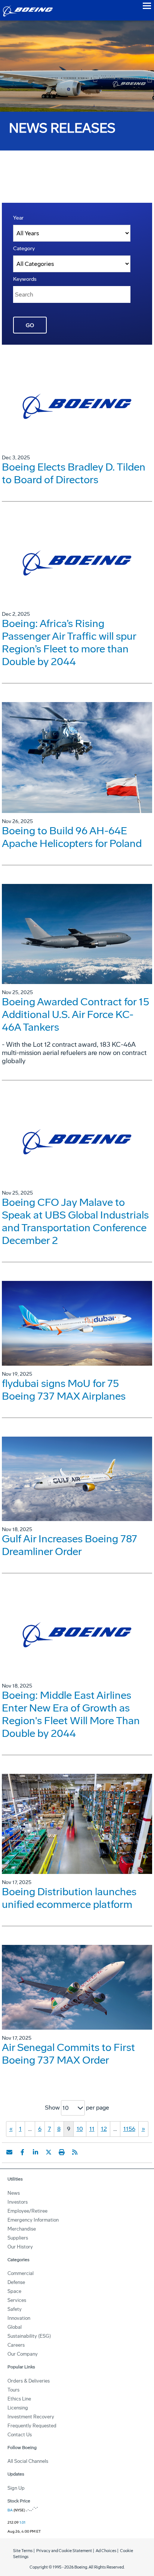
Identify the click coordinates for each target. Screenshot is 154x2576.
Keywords (25, 279)
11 (92, 2129)
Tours (13, 2390)
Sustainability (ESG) (29, 2336)
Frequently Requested (32, 2426)
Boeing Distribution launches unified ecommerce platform (69, 1898)
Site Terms (23, 2551)
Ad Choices (106, 2551)
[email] (9, 2152)
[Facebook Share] (22, 2152)
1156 (129, 2129)
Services (17, 2300)
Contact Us (20, 2435)
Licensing (18, 2408)
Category (24, 249)
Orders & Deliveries (29, 2381)
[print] (62, 2152)
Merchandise (22, 2229)
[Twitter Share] (49, 2152)
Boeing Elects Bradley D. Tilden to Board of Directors (74, 473)
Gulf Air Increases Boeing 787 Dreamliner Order (70, 1545)
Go (30, 325)
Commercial (21, 2273)
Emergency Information (33, 2220)
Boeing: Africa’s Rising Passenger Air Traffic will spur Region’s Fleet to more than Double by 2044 (69, 643)
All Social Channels (28, 2461)
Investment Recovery (31, 2417)
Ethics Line (19, 2399)
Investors (18, 2202)
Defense (16, 2282)
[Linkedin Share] (36, 2152)
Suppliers (18, 2238)
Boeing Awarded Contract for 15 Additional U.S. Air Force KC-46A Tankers (76, 1014)
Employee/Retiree (27, 2211)
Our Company (23, 2354)
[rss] (75, 2152)
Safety (15, 2309)
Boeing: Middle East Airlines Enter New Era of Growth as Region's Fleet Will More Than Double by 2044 (71, 1714)
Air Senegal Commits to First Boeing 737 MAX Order (68, 2054)
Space (14, 2291)
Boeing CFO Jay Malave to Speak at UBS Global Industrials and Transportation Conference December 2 (75, 1221)
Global (15, 2327)
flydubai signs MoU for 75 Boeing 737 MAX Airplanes (64, 1390)
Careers (16, 2345)
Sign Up (16, 2488)
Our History (20, 2247)
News (14, 2193)
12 (104, 2129)
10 (80, 2129)
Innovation (19, 2318)
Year (18, 218)
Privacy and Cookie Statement (64, 2551)
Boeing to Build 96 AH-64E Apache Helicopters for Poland (72, 837)
